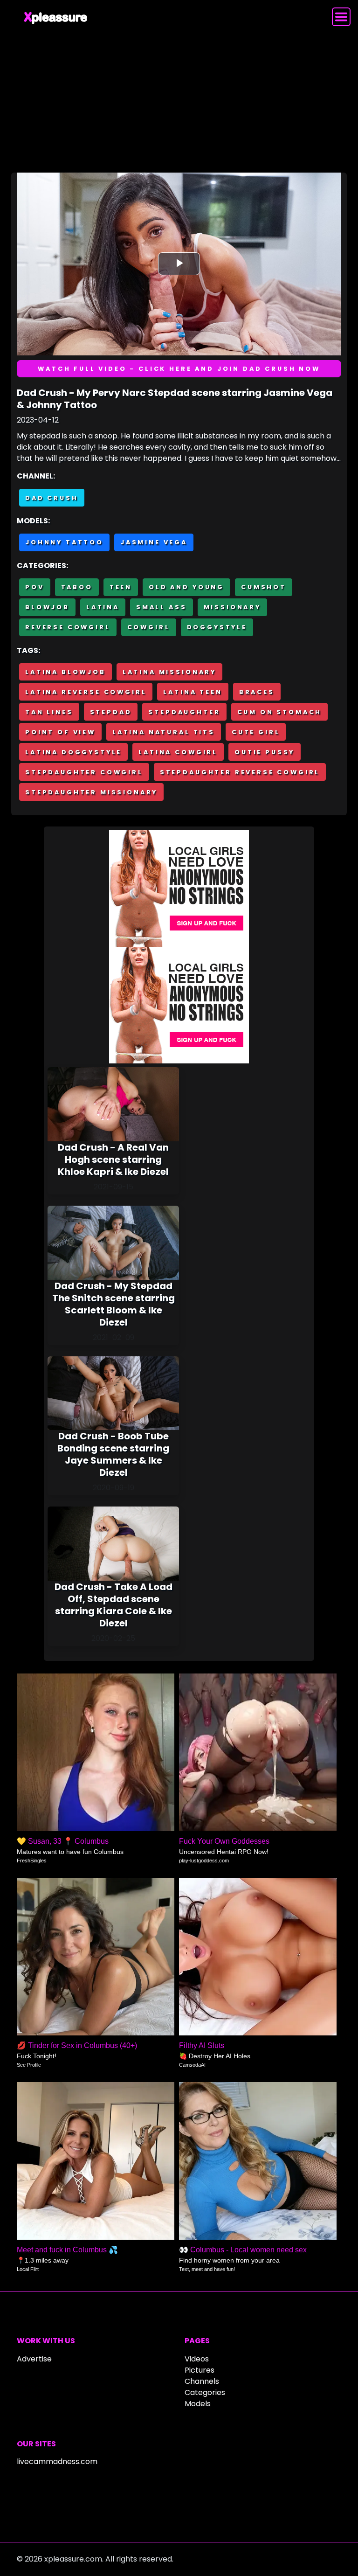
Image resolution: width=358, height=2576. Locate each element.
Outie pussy (265, 752)
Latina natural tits (164, 732)
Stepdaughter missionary (91, 792)
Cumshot (264, 587)
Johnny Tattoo (64, 542)
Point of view (60, 732)
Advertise (34, 2359)
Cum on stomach (280, 712)
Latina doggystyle (73, 752)
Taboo (77, 587)
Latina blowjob (65, 672)
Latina (103, 607)
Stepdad (111, 712)
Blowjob (47, 607)
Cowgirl (149, 627)
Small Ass (162, 607)
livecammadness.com (57, 2461)
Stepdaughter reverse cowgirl (240, 772)
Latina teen (193, 692)
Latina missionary (169, 672)
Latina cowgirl (178, 752)
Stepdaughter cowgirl (84, 772)
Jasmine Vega (154, 542)
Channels (202, 2381)
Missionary (232, 607)
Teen (121, 587)
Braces (257, 692)
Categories (205, 2392)
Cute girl (256, 732)
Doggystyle (217, 627)
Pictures (200, 2370)
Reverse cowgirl (68, 627)
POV (35, 587)
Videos (197, 2359)
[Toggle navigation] (341, 17)
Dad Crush (52, 498)
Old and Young (186, 587)
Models (198, 2404)
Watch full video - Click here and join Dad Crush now (179, 369)
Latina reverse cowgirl (86, 692)
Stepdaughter (184, 712)
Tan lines (49, 712)
